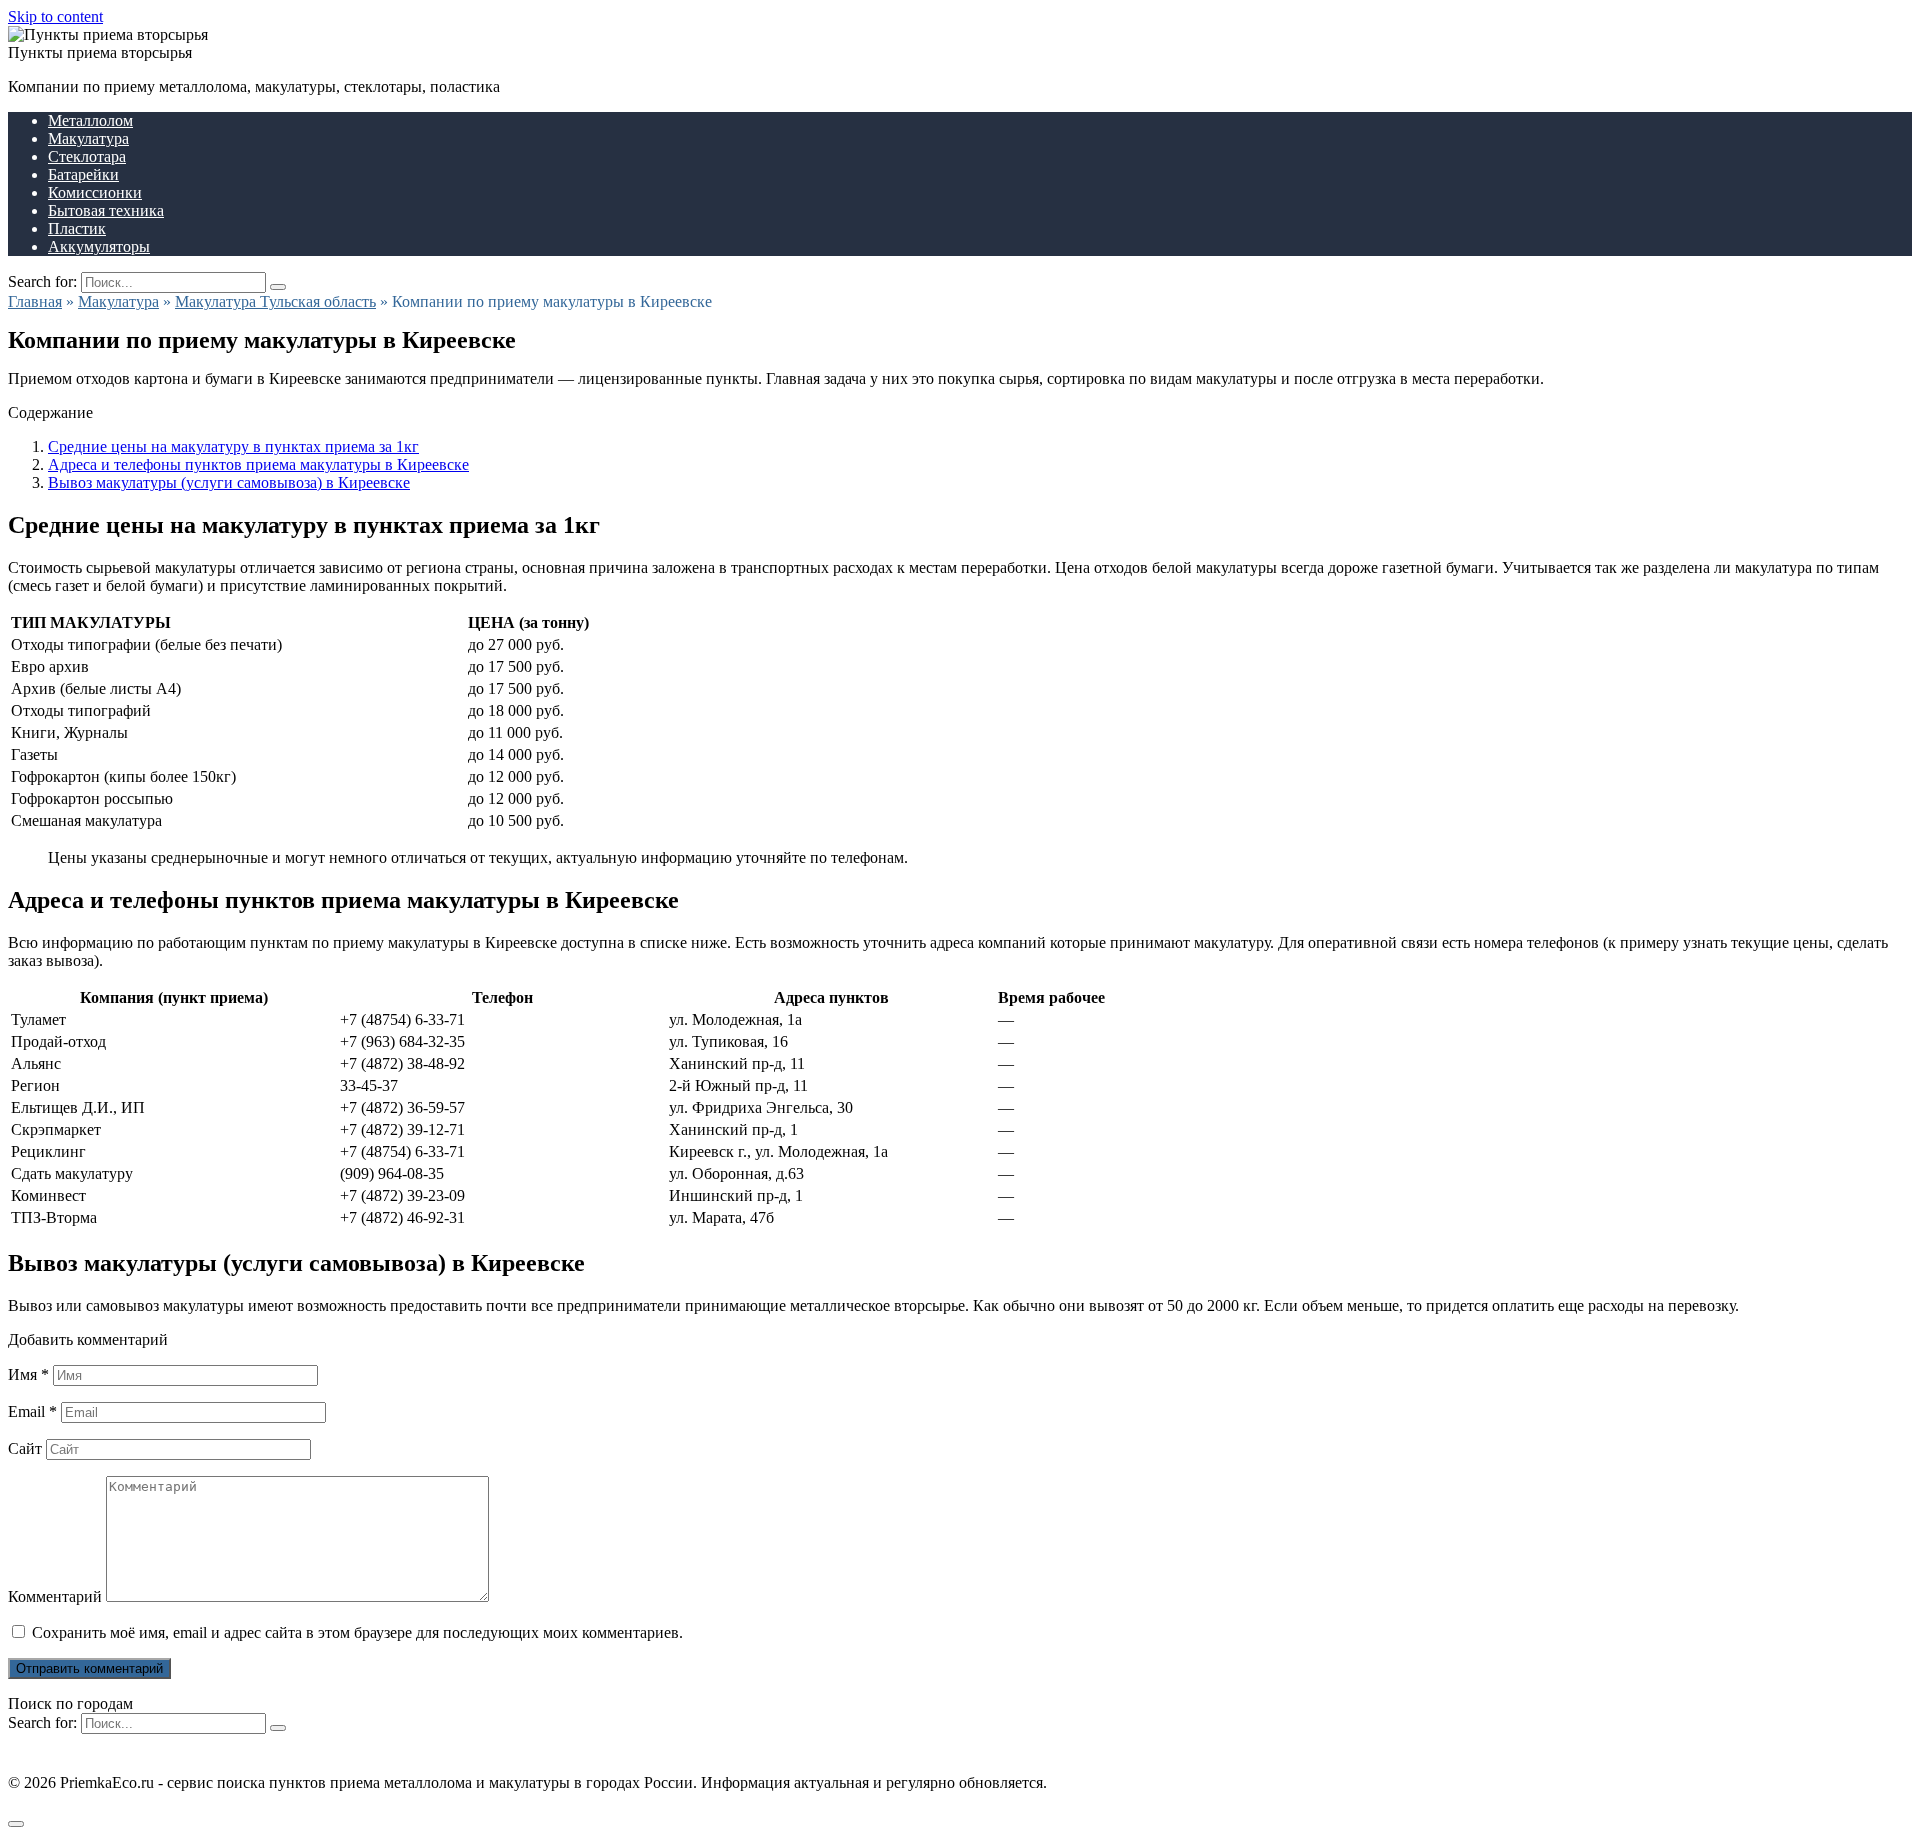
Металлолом (90, 120)
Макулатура (88, 138)
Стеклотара (87, 156)
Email (32, 1411)
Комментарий (55, 1596)
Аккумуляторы (99, 246)
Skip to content (55, 16)
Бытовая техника (106, 210)
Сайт (25, 1448)
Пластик (77, 228)
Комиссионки (95, 192)
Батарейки (83, 174)
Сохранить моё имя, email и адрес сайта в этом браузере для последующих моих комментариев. (357, 1632)
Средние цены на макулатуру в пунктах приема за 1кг (233, 446)
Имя (28, 1374)
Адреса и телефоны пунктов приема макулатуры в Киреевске (258, 464)
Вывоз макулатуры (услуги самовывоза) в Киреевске (229, 482)
